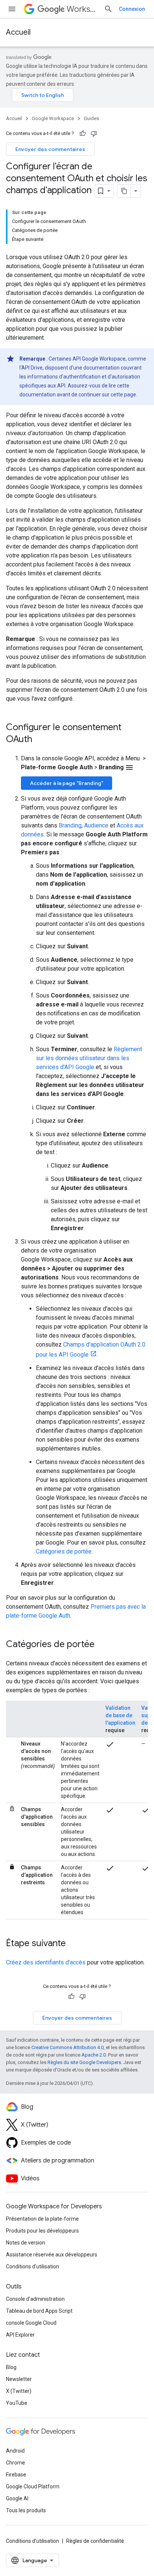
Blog (11, 2367)
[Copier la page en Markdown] (124, 191)
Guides (91, 118)
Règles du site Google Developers (84, 2062)
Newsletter (19, 2379)
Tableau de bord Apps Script (39, 2311)
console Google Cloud (31, 2323)
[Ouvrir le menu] (12, 9)
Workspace (82, 9)
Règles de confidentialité (95, 2541)
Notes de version (26, 2243)
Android (15, 2451)
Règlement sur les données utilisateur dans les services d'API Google (89, 1058)
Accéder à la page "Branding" (67, 783)
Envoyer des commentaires (50, 149)
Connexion (132, 9)
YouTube (17, 2403)
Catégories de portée (64, 1551)
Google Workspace (53, 118)
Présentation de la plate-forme (42, 2219)
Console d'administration (35, 2299)
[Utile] (83, 133)
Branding (70, 825)
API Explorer (20, 2335)
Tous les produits (26, 2510)
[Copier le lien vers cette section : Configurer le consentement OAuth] (40, 740)
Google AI (17, 2498)
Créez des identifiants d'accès (46, 1962)
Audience (96, 825)
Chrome (16, 2463)
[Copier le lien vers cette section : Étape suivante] (73, 1944)
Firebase (16, 2475)
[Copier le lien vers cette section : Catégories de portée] (102, 1645)
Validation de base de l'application (120, 1715)
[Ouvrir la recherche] (108, 9)
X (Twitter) (19, 2391)
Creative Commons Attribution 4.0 (67, 2047)
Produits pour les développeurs (42, 2231)
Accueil (18, 32)
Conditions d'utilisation (33, 2266)
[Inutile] (94, 133)
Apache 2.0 (94, 2055)
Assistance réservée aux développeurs (52, 2255)
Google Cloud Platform (33, 2487)
